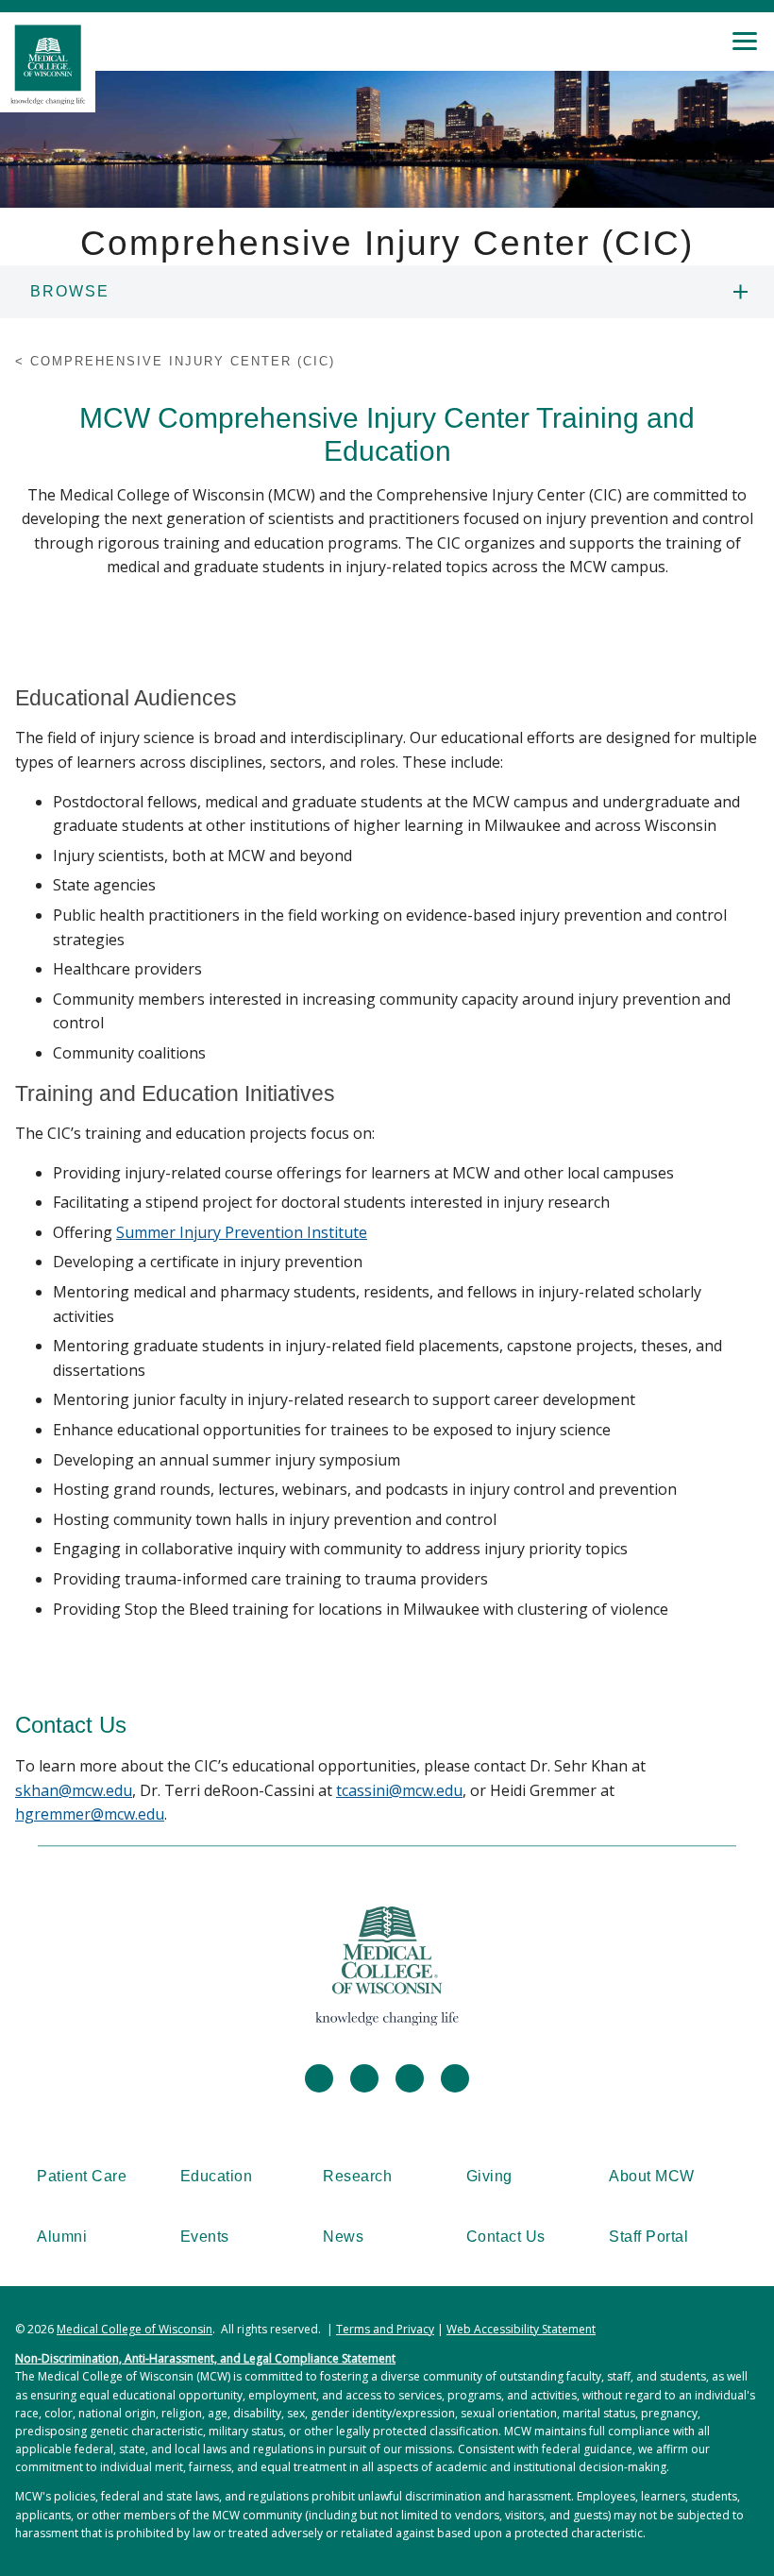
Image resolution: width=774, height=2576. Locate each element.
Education (217, 2176)
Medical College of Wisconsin (135, 2329)
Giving (489, 2176)
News (343, 2237)
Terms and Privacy (385, 2329)
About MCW (652, 2176)
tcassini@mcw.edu (399, 1790)
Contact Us (506, 2237)
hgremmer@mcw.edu (90, 1814)
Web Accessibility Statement (521, 2329)
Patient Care (82, 2176)
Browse (70, 291)
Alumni (62, 2237)
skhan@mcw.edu (74, 1790)
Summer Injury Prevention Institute (242, 1232)
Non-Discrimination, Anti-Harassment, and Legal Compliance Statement (205, 2358)
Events (205, 2237)
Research (357, 2176)
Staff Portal (648, 2237)
